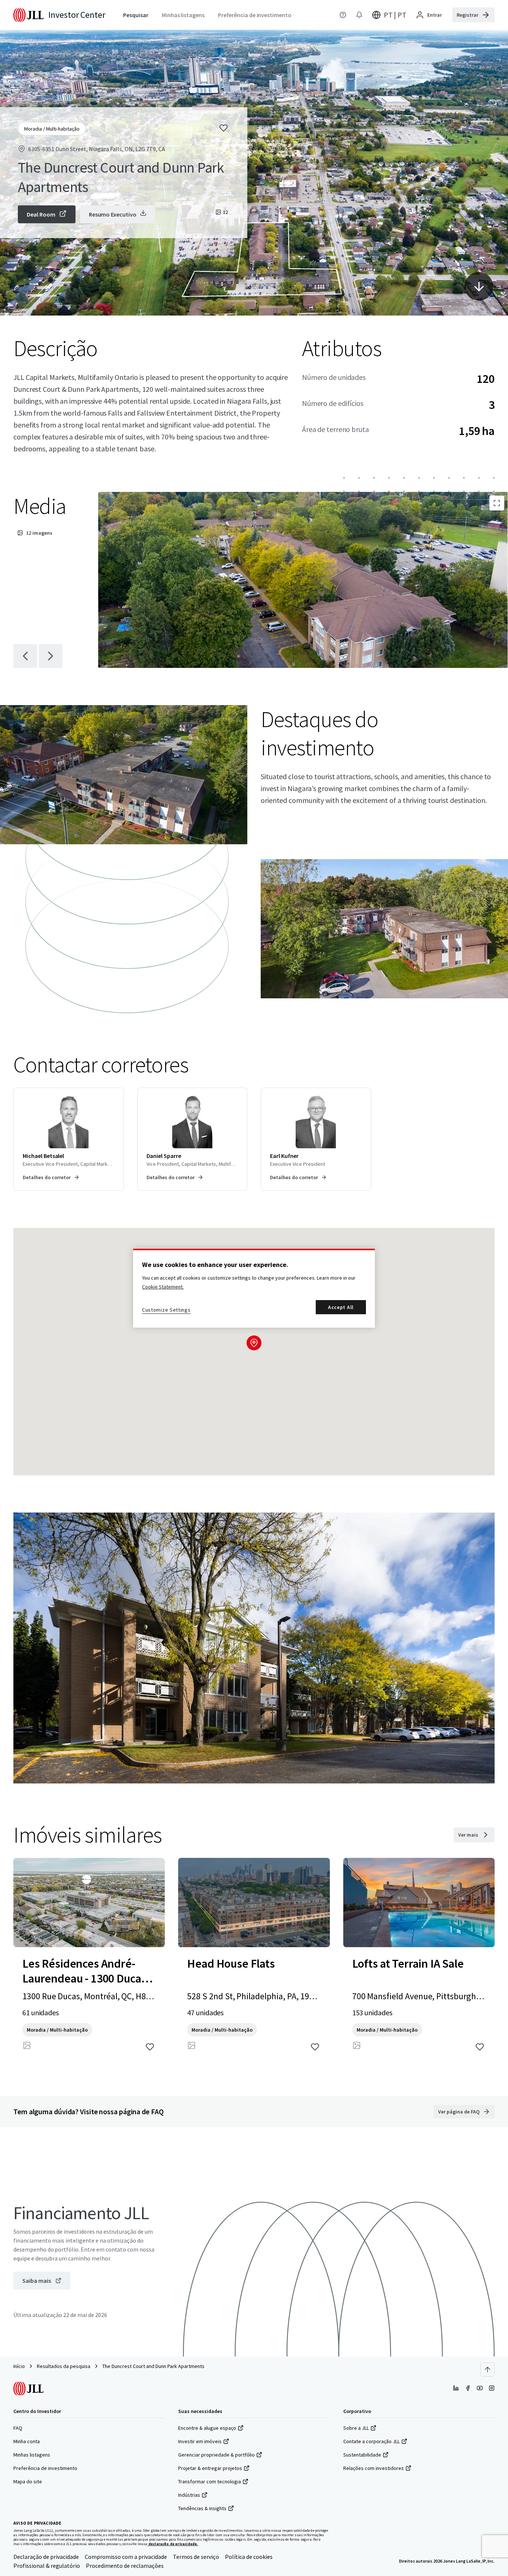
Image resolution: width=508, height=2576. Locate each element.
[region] (254, 1288)
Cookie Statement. (163, 1287)
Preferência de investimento (45, 2468)
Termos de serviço (196, 2557)
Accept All (341, 1307)
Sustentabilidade (362, 2455)
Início (19, 2366)
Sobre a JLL (356, 2428)
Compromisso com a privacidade (126, 2557)
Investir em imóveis (200, 2441)
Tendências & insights (202, 2508)
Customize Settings (166, 1310)
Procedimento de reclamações (125, 2566)
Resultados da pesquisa (64, 2366)
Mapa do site (28, 2481)
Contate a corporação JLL (372, 2441)
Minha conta (27, 2441)
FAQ (18, 2428)
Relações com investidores (374, 2468)
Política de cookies (249, 2557)
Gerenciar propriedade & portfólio (216, 2455)
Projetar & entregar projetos (210, 2468)
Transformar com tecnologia (210, 2481)
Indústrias (189, 2495)
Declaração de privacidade (46, 2557)
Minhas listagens (32, 2455)
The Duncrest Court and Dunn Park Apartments (153, 2366)
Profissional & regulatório (47, 2566)
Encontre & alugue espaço (207, 2428)
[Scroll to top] (488, 2369)
